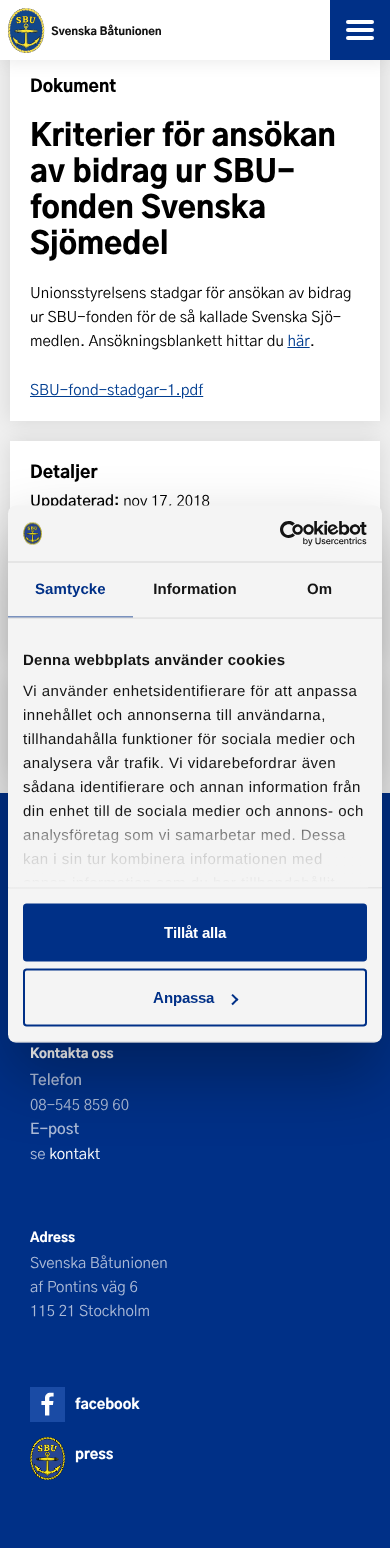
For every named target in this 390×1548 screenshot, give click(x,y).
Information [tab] (195, 588)
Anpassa (183, 997)
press (94, 1453)
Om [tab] (319, 588)
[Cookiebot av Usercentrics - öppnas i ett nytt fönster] (280, 534)
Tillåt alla (195, 931)
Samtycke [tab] (70, 588)
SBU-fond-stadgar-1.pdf (116, 389)
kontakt (74, 1153)
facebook (107, 1403)
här (298, 340)
